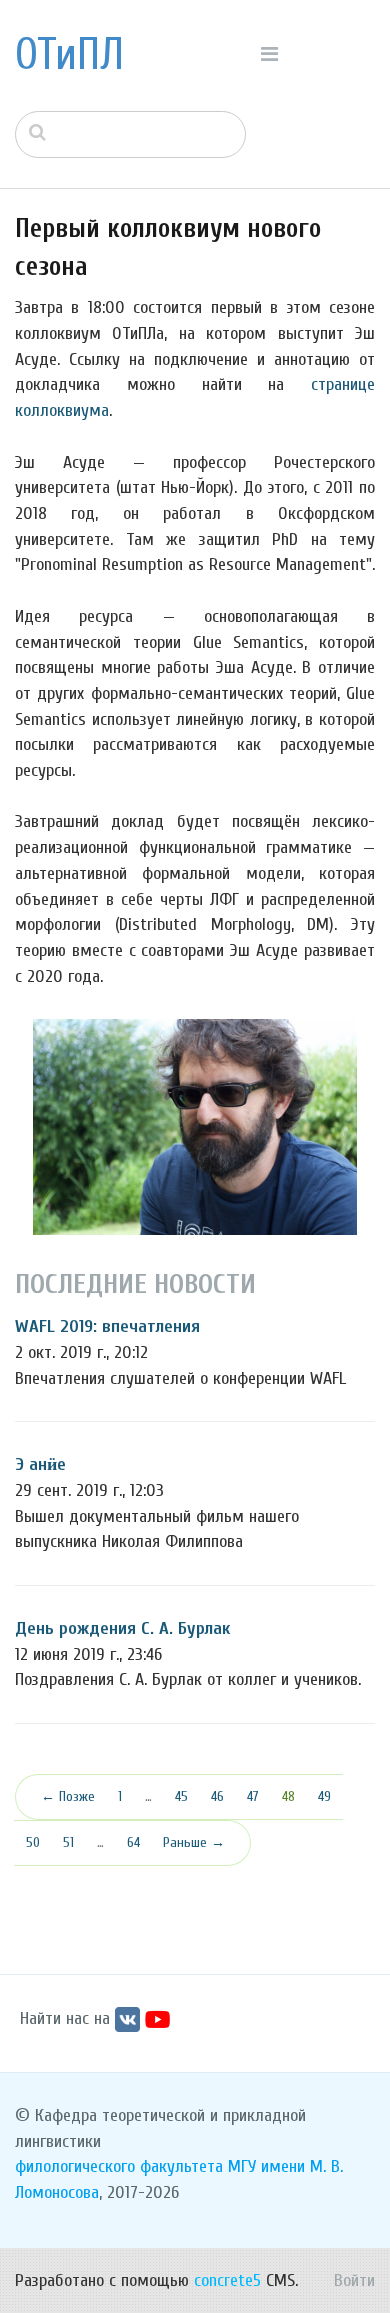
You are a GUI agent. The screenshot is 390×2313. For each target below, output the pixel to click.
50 (33, 1842)
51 (68, 1842)
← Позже (68, 1796)
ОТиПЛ (69, 55)
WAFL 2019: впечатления (107, 1326)
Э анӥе (40, 1464)
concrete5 (227, 2280)
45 (181, 1796)
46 (217, 1796)
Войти (354, 2280)
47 (253, 1796)
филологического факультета (119, 2166)
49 (324, 1796)
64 (133, 1842)
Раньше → (194, 1842)
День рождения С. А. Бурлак (122, 1628)
